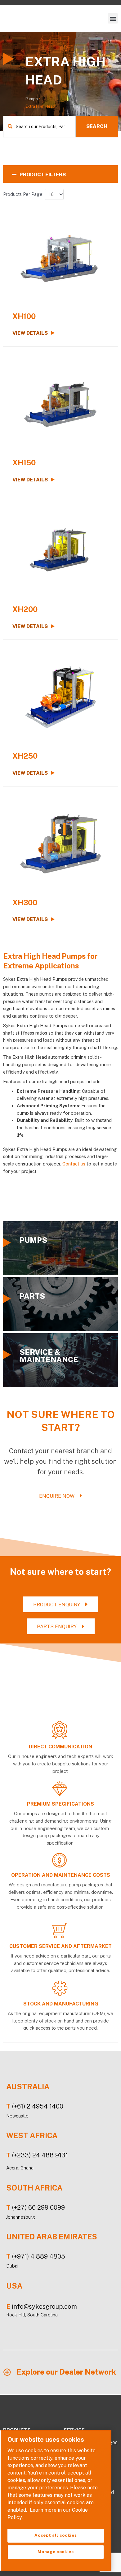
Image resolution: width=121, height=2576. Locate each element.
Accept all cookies (56, 2535)
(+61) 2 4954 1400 (38, 2106)
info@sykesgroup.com (44, 2307)
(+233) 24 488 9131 (40, 2155)
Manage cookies (56, 2552)
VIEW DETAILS (30, 333)
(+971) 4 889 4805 (39, 2257)
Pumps (32, 99)
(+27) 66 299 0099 (38, 2208)
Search (97, 126)
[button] (113, 18)
